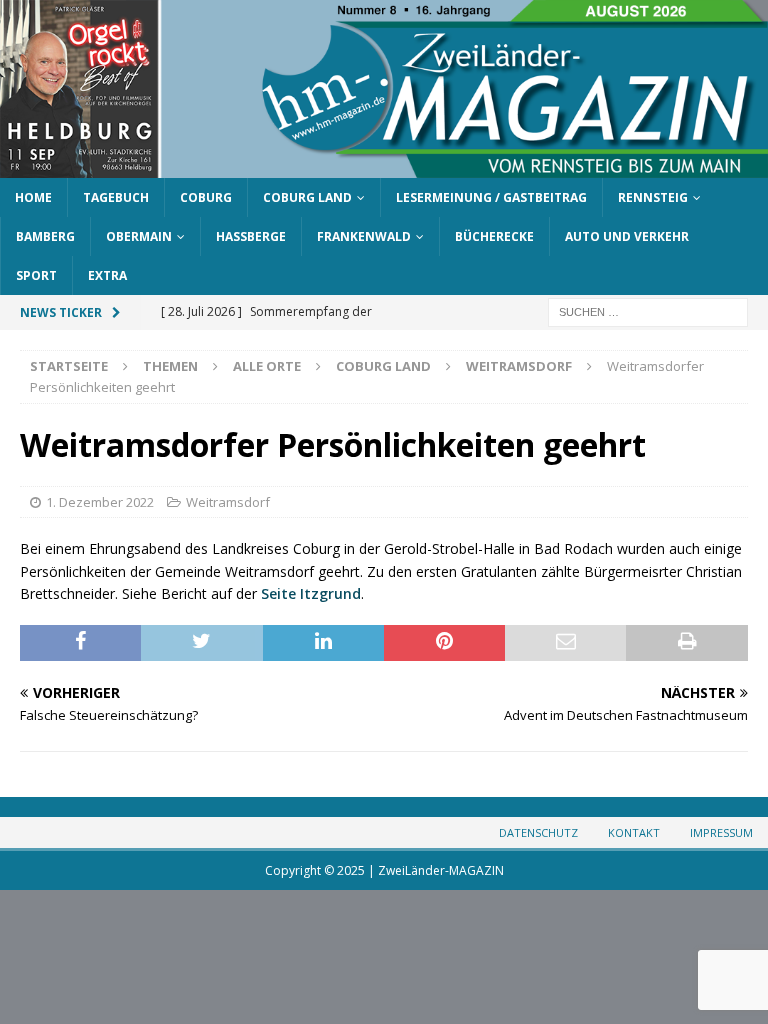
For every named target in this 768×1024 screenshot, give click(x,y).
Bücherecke (494, 236)
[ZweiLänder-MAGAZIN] (384, 165)
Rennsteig (653, 197)
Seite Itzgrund (311, 593)
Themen (170, 366)
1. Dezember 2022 (100, 502)
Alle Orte (267, 366)
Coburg (206, 197)
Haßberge (251, 236)
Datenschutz (538, 832)
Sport (36, 275)
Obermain (139, 236)
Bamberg (45, 236)
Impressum (721, 832)
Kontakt (634, 832)
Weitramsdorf (228, 502)
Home (33, 197)
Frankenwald (364, 236)
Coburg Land (307, 197)
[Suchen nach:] (648, 311)
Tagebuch (116, 197)
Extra (107, 275)
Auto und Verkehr (627, 236)
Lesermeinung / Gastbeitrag (491, 197)
